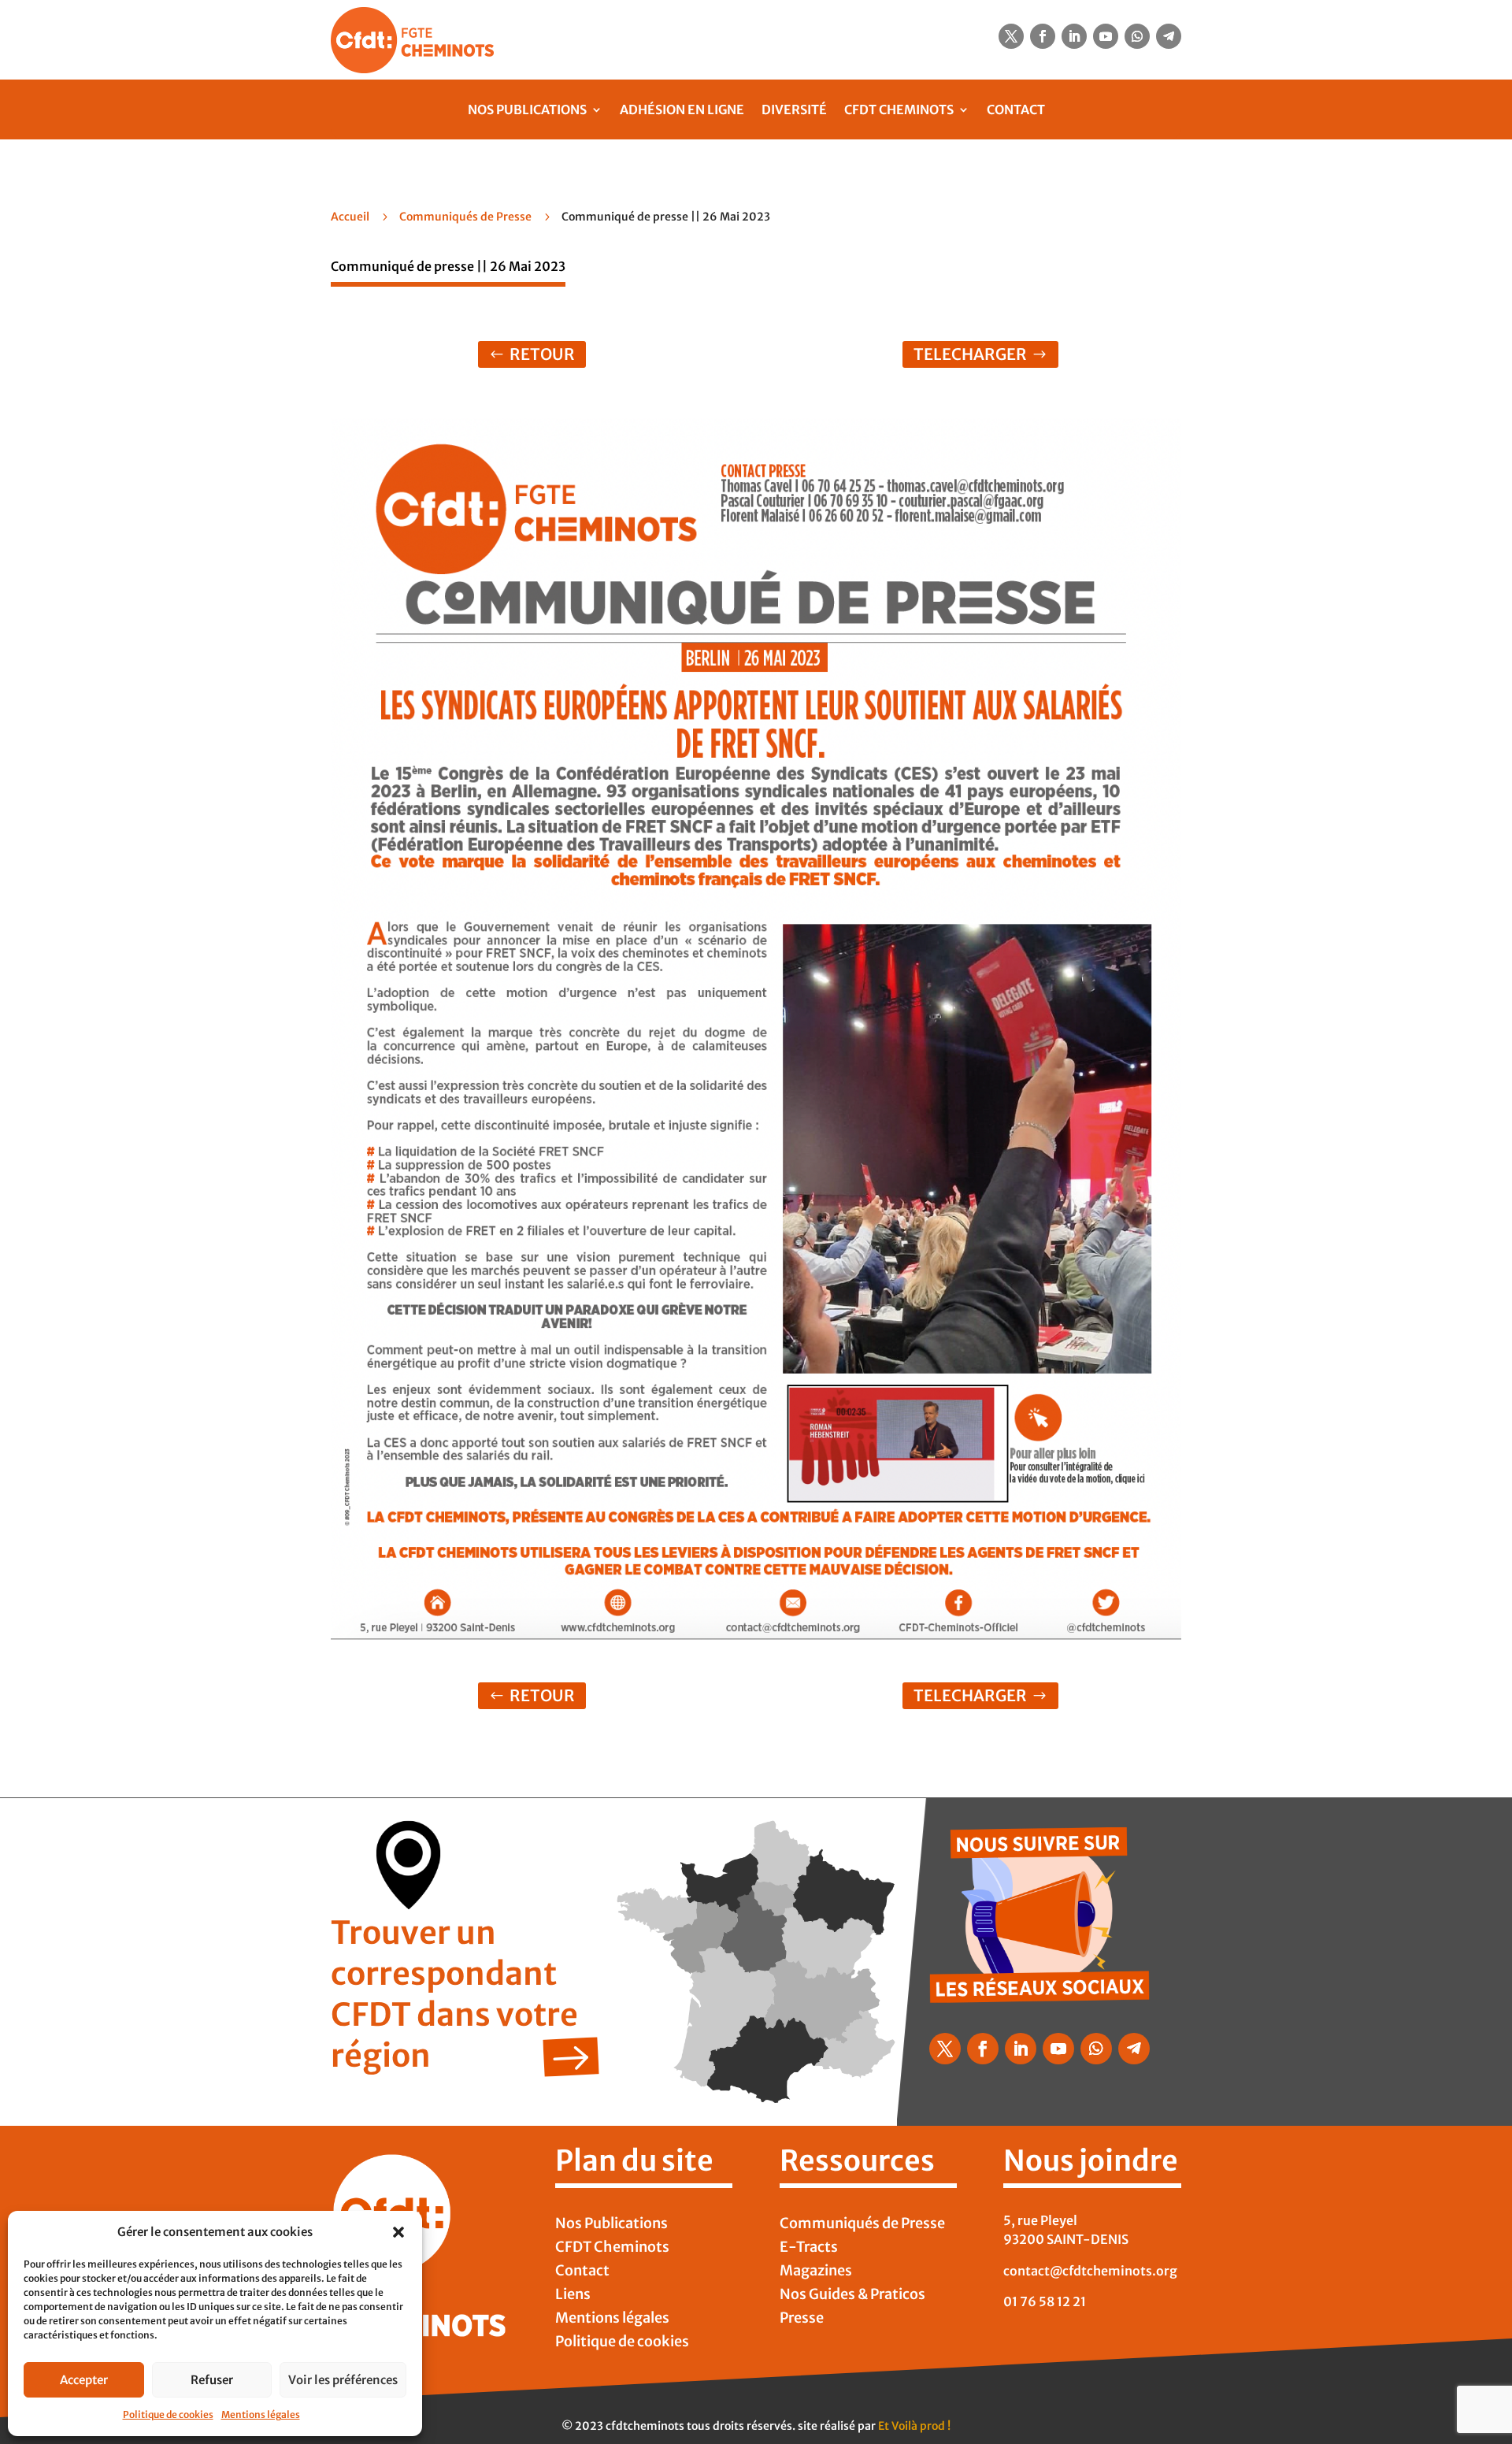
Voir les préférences (343, 2380)
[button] (398, 2232)
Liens (573, 2296)
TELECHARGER (970, 354)
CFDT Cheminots (899, 109)
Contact (1016, 109)
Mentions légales (261, 2414)
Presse (802, 2320)
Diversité (794, 109)
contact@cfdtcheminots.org (1090, 2271)
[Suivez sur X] (1011, 36)
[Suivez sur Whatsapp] (1137, 36)
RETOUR (542, 354)
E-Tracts (809, 2249)
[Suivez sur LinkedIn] (1074, 36)
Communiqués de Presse (465, 217)
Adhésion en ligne (682, 109)
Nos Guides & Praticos (852, 2296)
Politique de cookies (168, 2414)
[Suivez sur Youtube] (1106, 36)
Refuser (212, 2380)
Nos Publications (527, 109)
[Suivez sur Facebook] (1043, 36)
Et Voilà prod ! (914, 2426)
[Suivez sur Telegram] (1169, 36)
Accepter (84, 2380)
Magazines (816, 2272)
